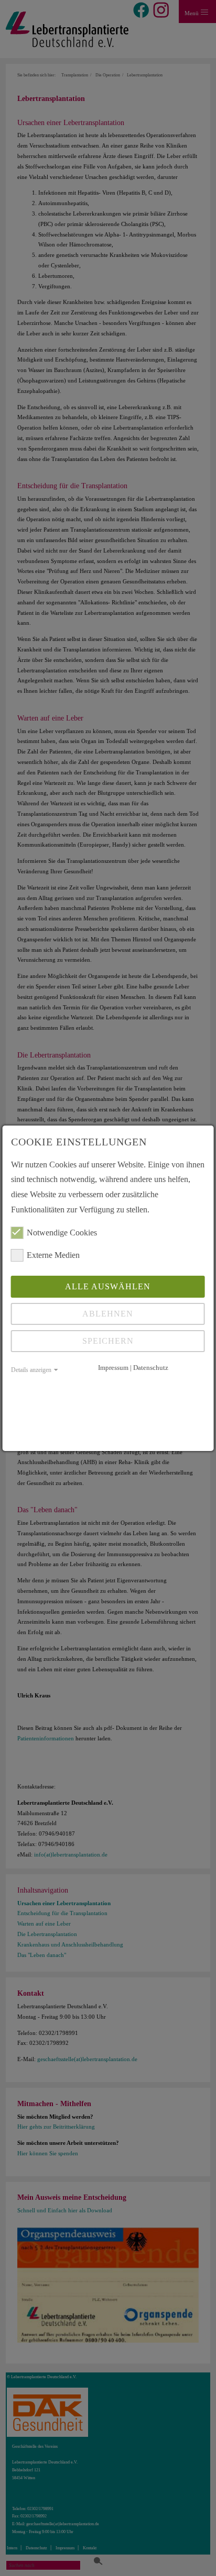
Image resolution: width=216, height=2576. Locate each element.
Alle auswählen (108, 1286)
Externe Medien (53, 1255)
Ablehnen (108, 1314)
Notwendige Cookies (62, 1233)
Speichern (108, 1341)
